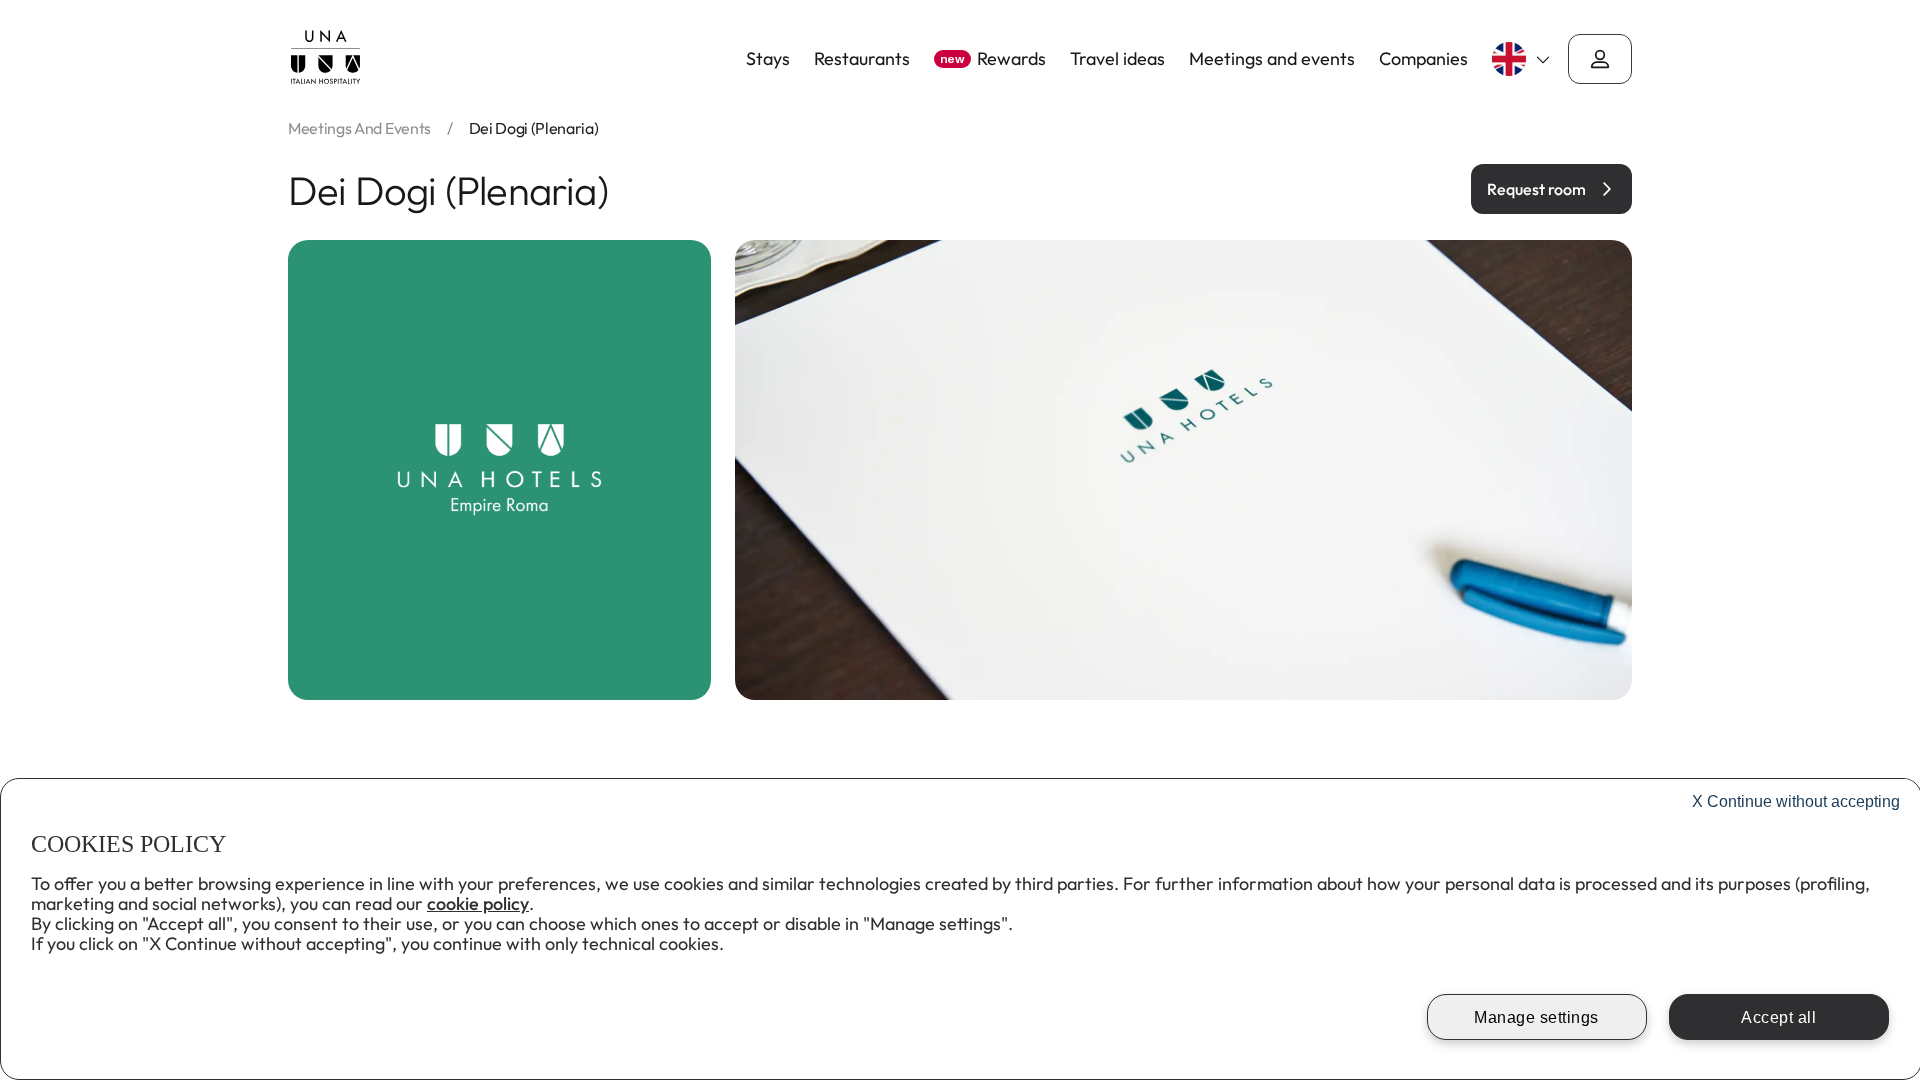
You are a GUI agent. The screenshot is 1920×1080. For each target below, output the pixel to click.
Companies (1423, 59)
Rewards (993, 59)
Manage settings (1536, 1017)
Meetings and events (1272, 59)
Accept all (1778, 1017)
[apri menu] (1600, 59)
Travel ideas (1117, 59)
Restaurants (862, 59)
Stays (768, 59)
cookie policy (478, 903)
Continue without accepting (1796, 801)
